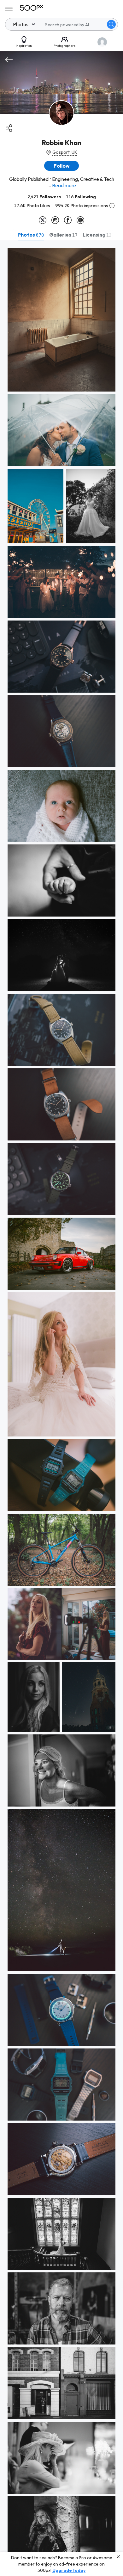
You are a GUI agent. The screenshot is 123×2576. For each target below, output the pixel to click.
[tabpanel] (61, 1408)
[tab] (31, 235)
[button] (111, 24)
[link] (61, 320)
